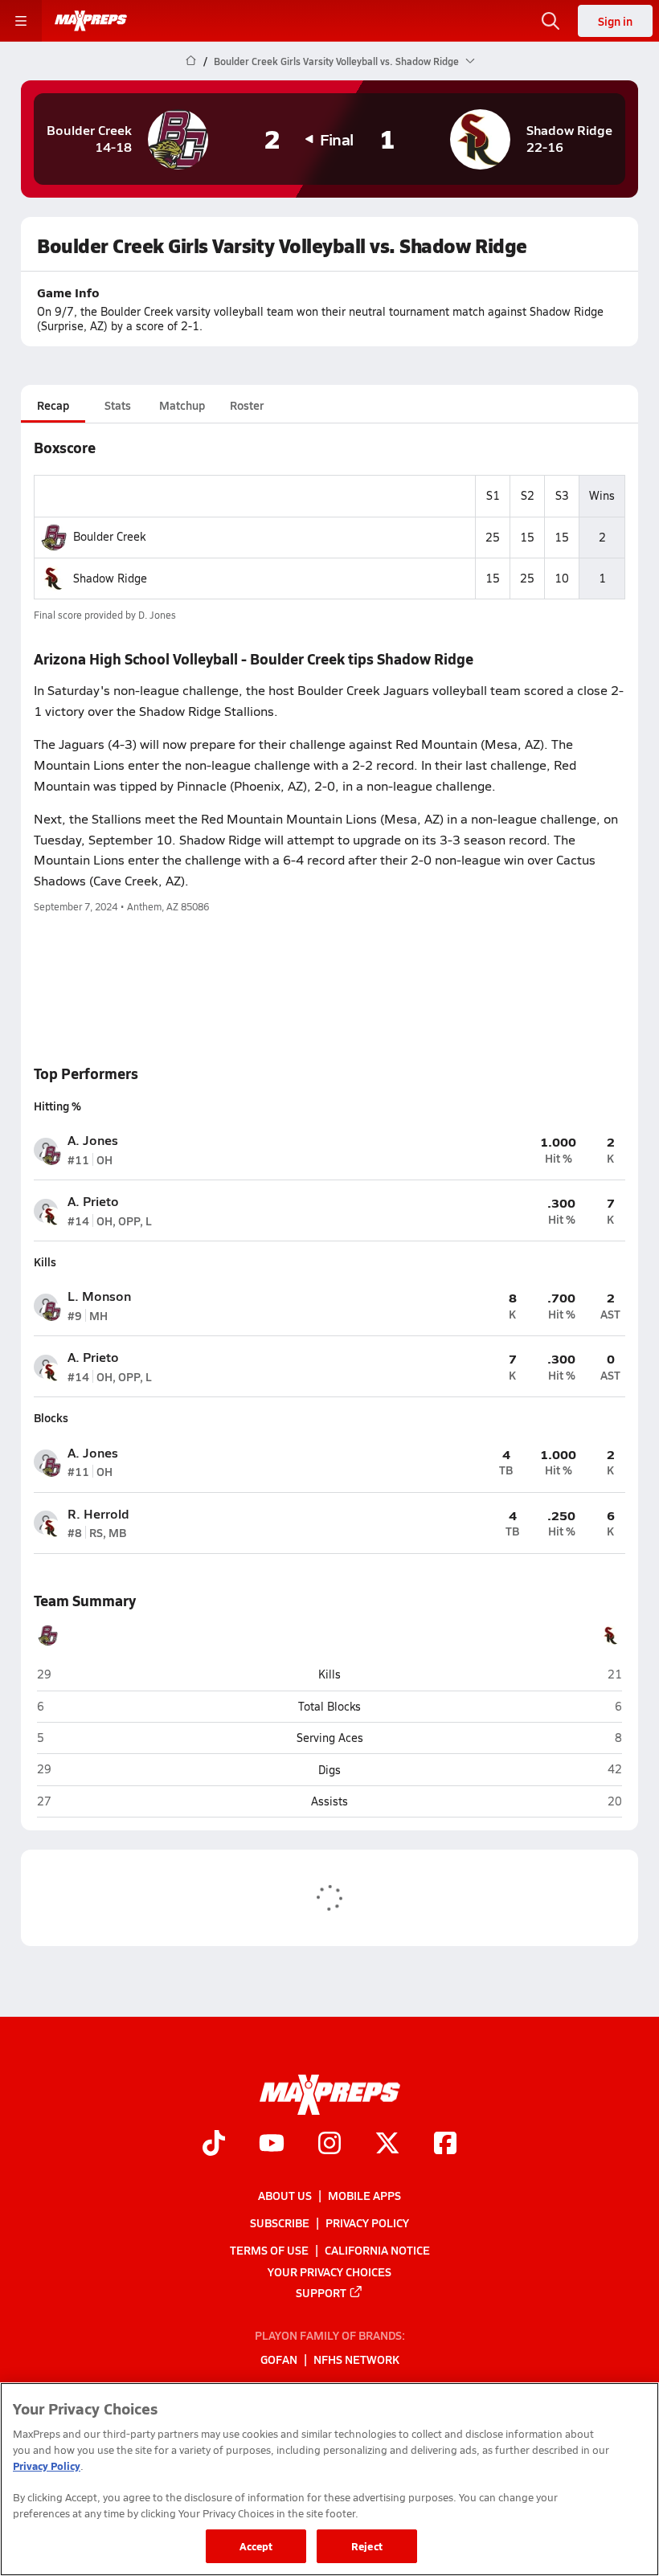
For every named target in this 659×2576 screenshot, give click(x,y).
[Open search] (551, 21)
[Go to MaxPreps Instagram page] (329, 2145)
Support (321, 2292)
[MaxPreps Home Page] (191, 61)
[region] (329, 2479)
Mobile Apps (364, 2195)
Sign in (615, 21)
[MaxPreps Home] (91, 21)
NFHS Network (356, 2360)
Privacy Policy (367, 2222)
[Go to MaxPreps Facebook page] (445, 2145)
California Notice (377, 2251)
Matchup (182, 405)
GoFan (279, 2360)
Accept (256, 2546)
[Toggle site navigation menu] (21, 21)
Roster (247, 405)
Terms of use (269, 2251)
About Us (285, 2195)
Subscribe (280, 2222)
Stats (118, 405)
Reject (367, 2546)
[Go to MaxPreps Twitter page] (387, 2145)
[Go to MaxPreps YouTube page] (272, 2145)
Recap (53, 405)
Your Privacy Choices (329, 2271)
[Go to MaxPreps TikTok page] (214, 2145)
